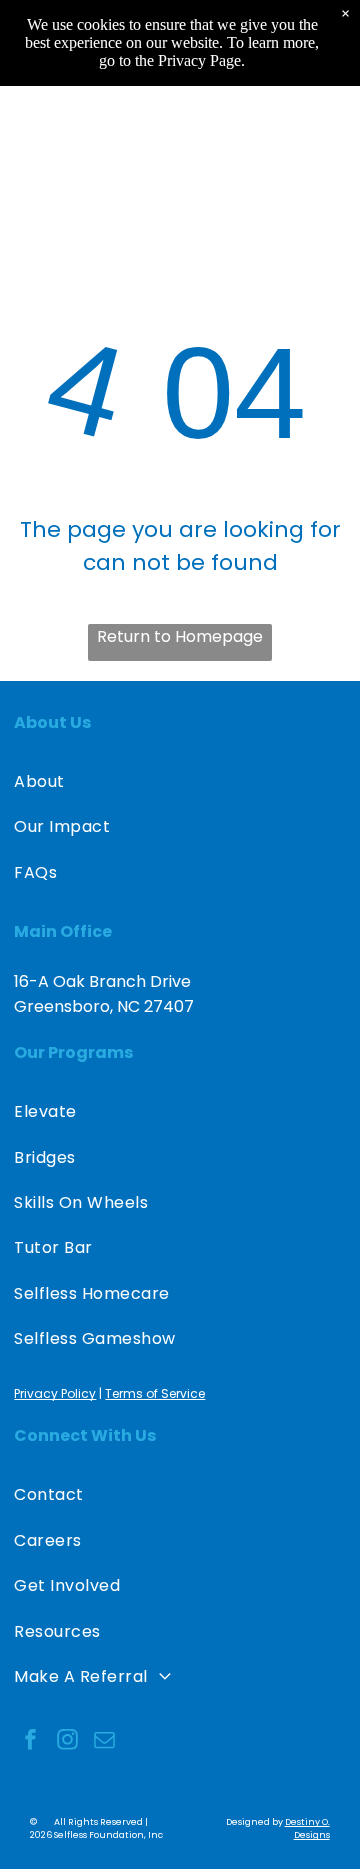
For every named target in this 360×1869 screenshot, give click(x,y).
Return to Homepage (180, 636)
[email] (104, 1741)
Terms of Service (155, 1393)
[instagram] (67, 1741)
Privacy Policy (55, 1393)
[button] (325, 142)
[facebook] (30, 1741)
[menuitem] (179, 781)
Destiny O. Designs (307, 1828)
